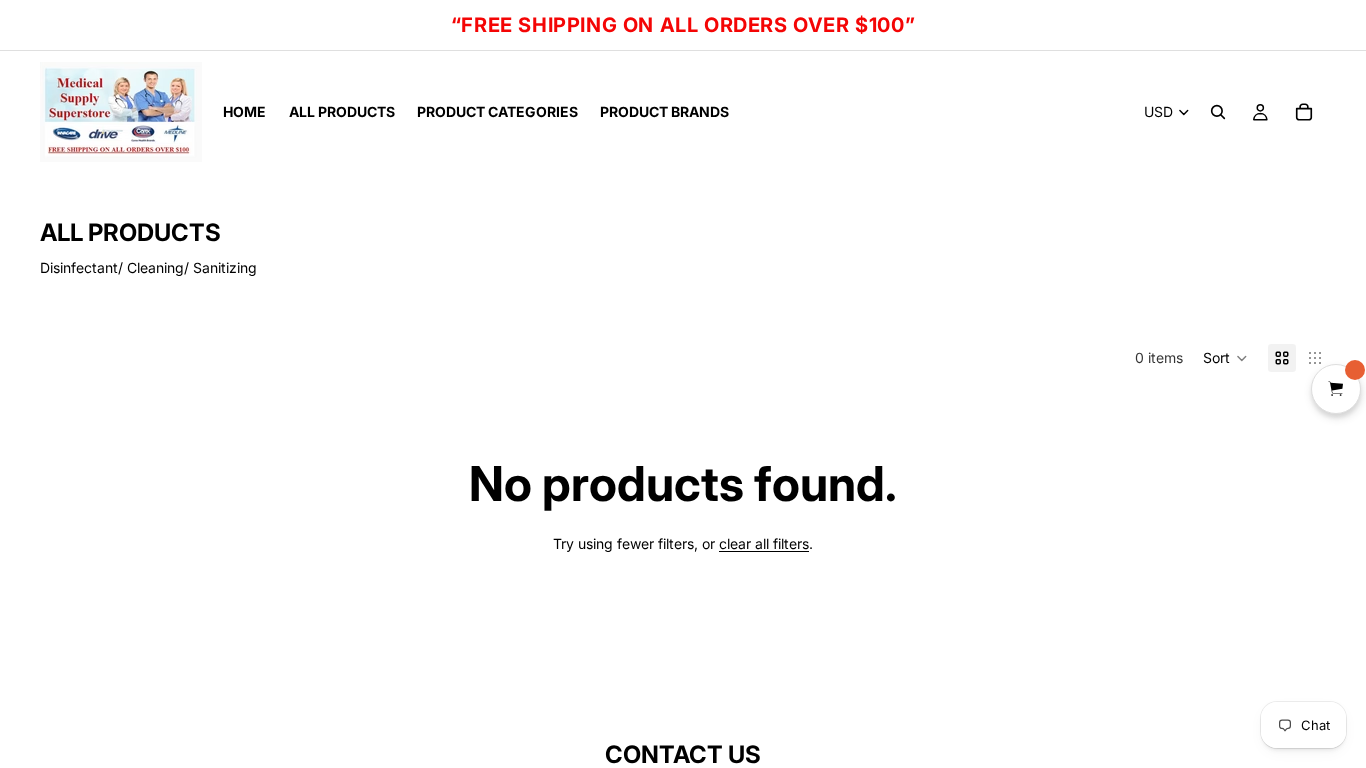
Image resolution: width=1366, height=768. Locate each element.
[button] (1225, 358)
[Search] (1218, 112)
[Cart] (1304, 112)
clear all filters (764, 543)
